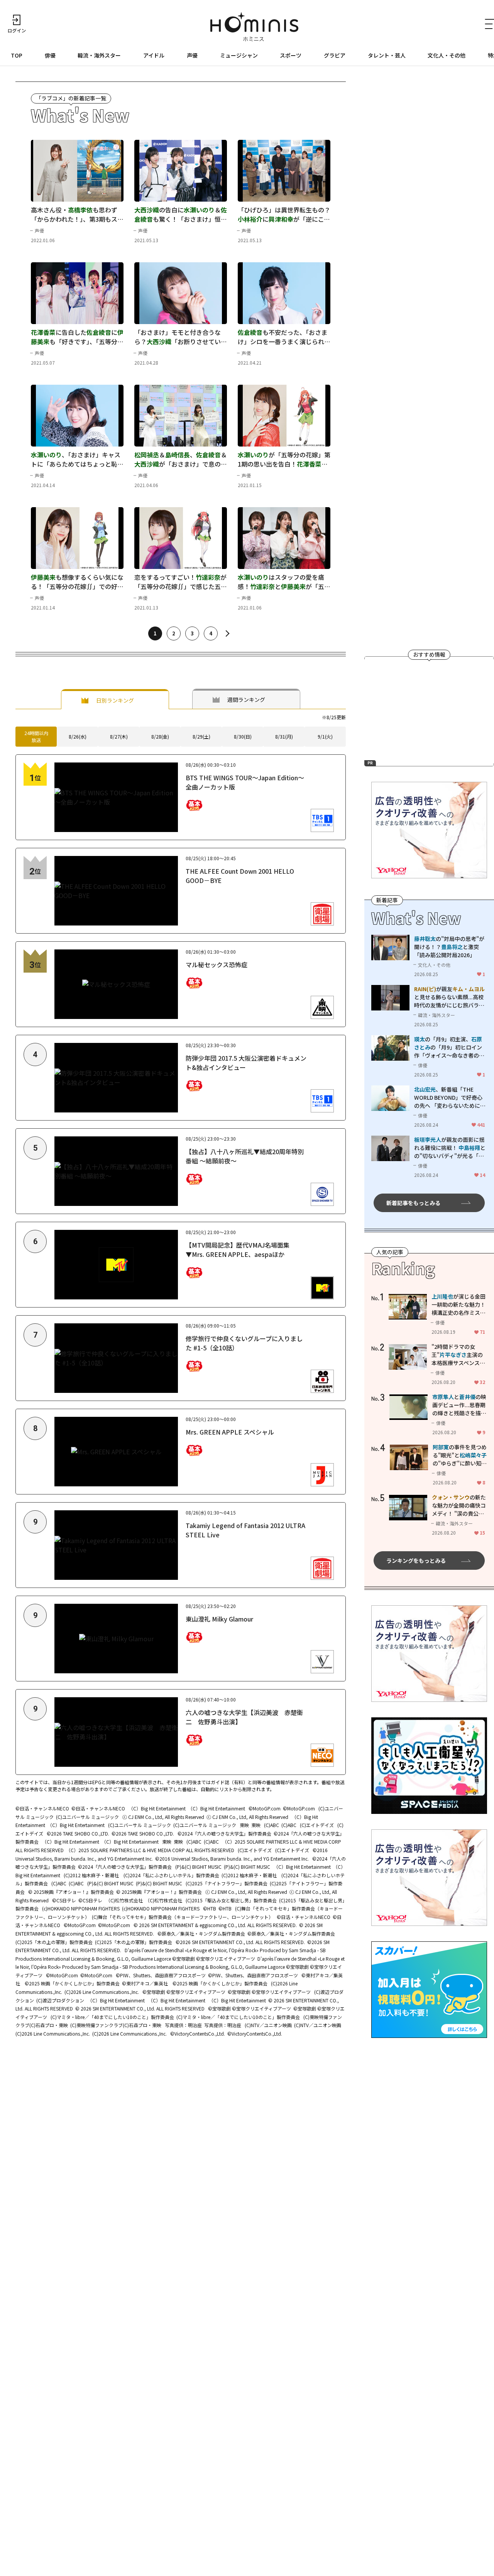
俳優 (50, 55)
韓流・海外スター (99, 55)
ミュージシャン (239, 55)
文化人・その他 (447, 55)
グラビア (335, 55)
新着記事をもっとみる (413, 1202)
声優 (192, 55)
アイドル (154, 55)
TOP (17, 55)
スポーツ (291, 55)
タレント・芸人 (387, 55)
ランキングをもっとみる (416, 1561)
